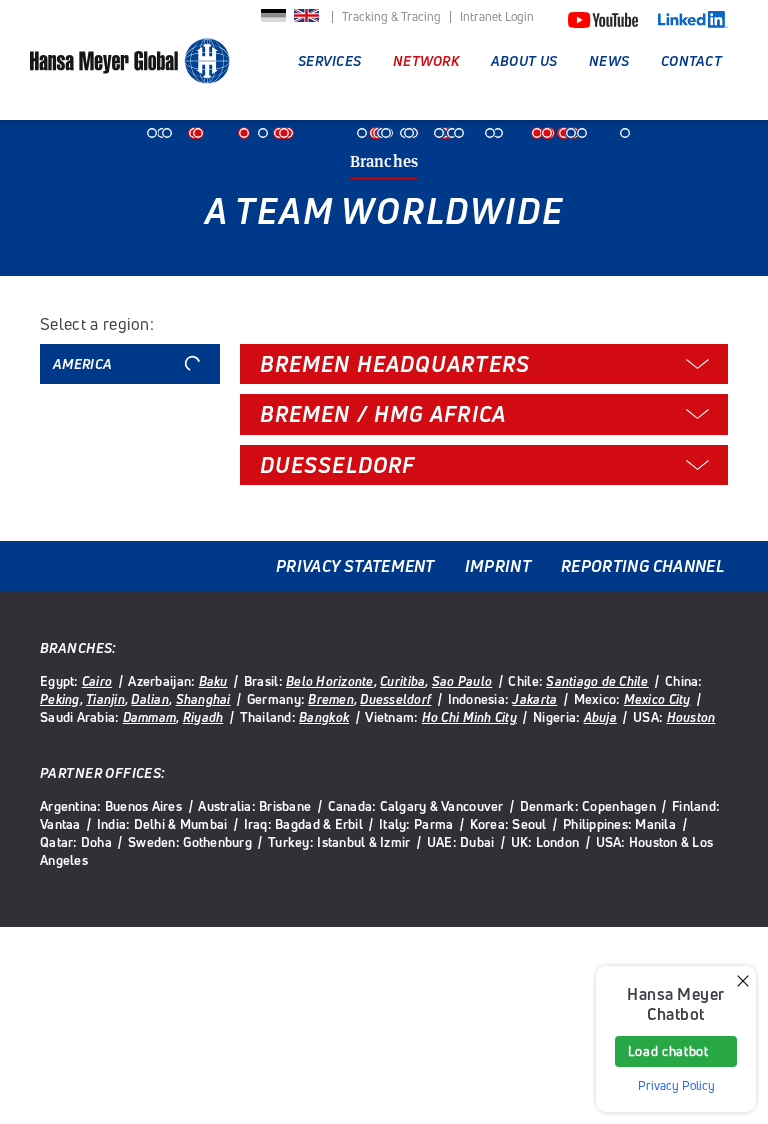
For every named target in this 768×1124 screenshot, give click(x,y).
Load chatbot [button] (668, 1051)
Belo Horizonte (330, 681)
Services (329, 60)
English (306, 21)
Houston (691, 717)
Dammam (150, 717)
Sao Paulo (462, 681)
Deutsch (273, 21)
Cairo (97, 681)
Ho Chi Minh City (469, 717)
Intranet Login (497, 17)
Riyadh (203, 717)
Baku (213, 681)
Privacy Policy (676, 1085)
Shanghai (203, 699)
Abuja (600, 717)
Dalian (150, 699)
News (609, 60)
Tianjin (105, 699)
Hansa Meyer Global (130, 71)
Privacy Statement (355, 566)
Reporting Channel (642, 566)
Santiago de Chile (597, 681)
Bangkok (324, 717)
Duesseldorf (395, 699)
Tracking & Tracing (391, 17)
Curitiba (402, 681)
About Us (524, 60)
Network (426, 60)
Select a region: (97, 324)
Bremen (331, 699)
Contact (691, 60)
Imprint (498, 566)
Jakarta (534, 699)
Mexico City (657, 699)
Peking (60, 699)
